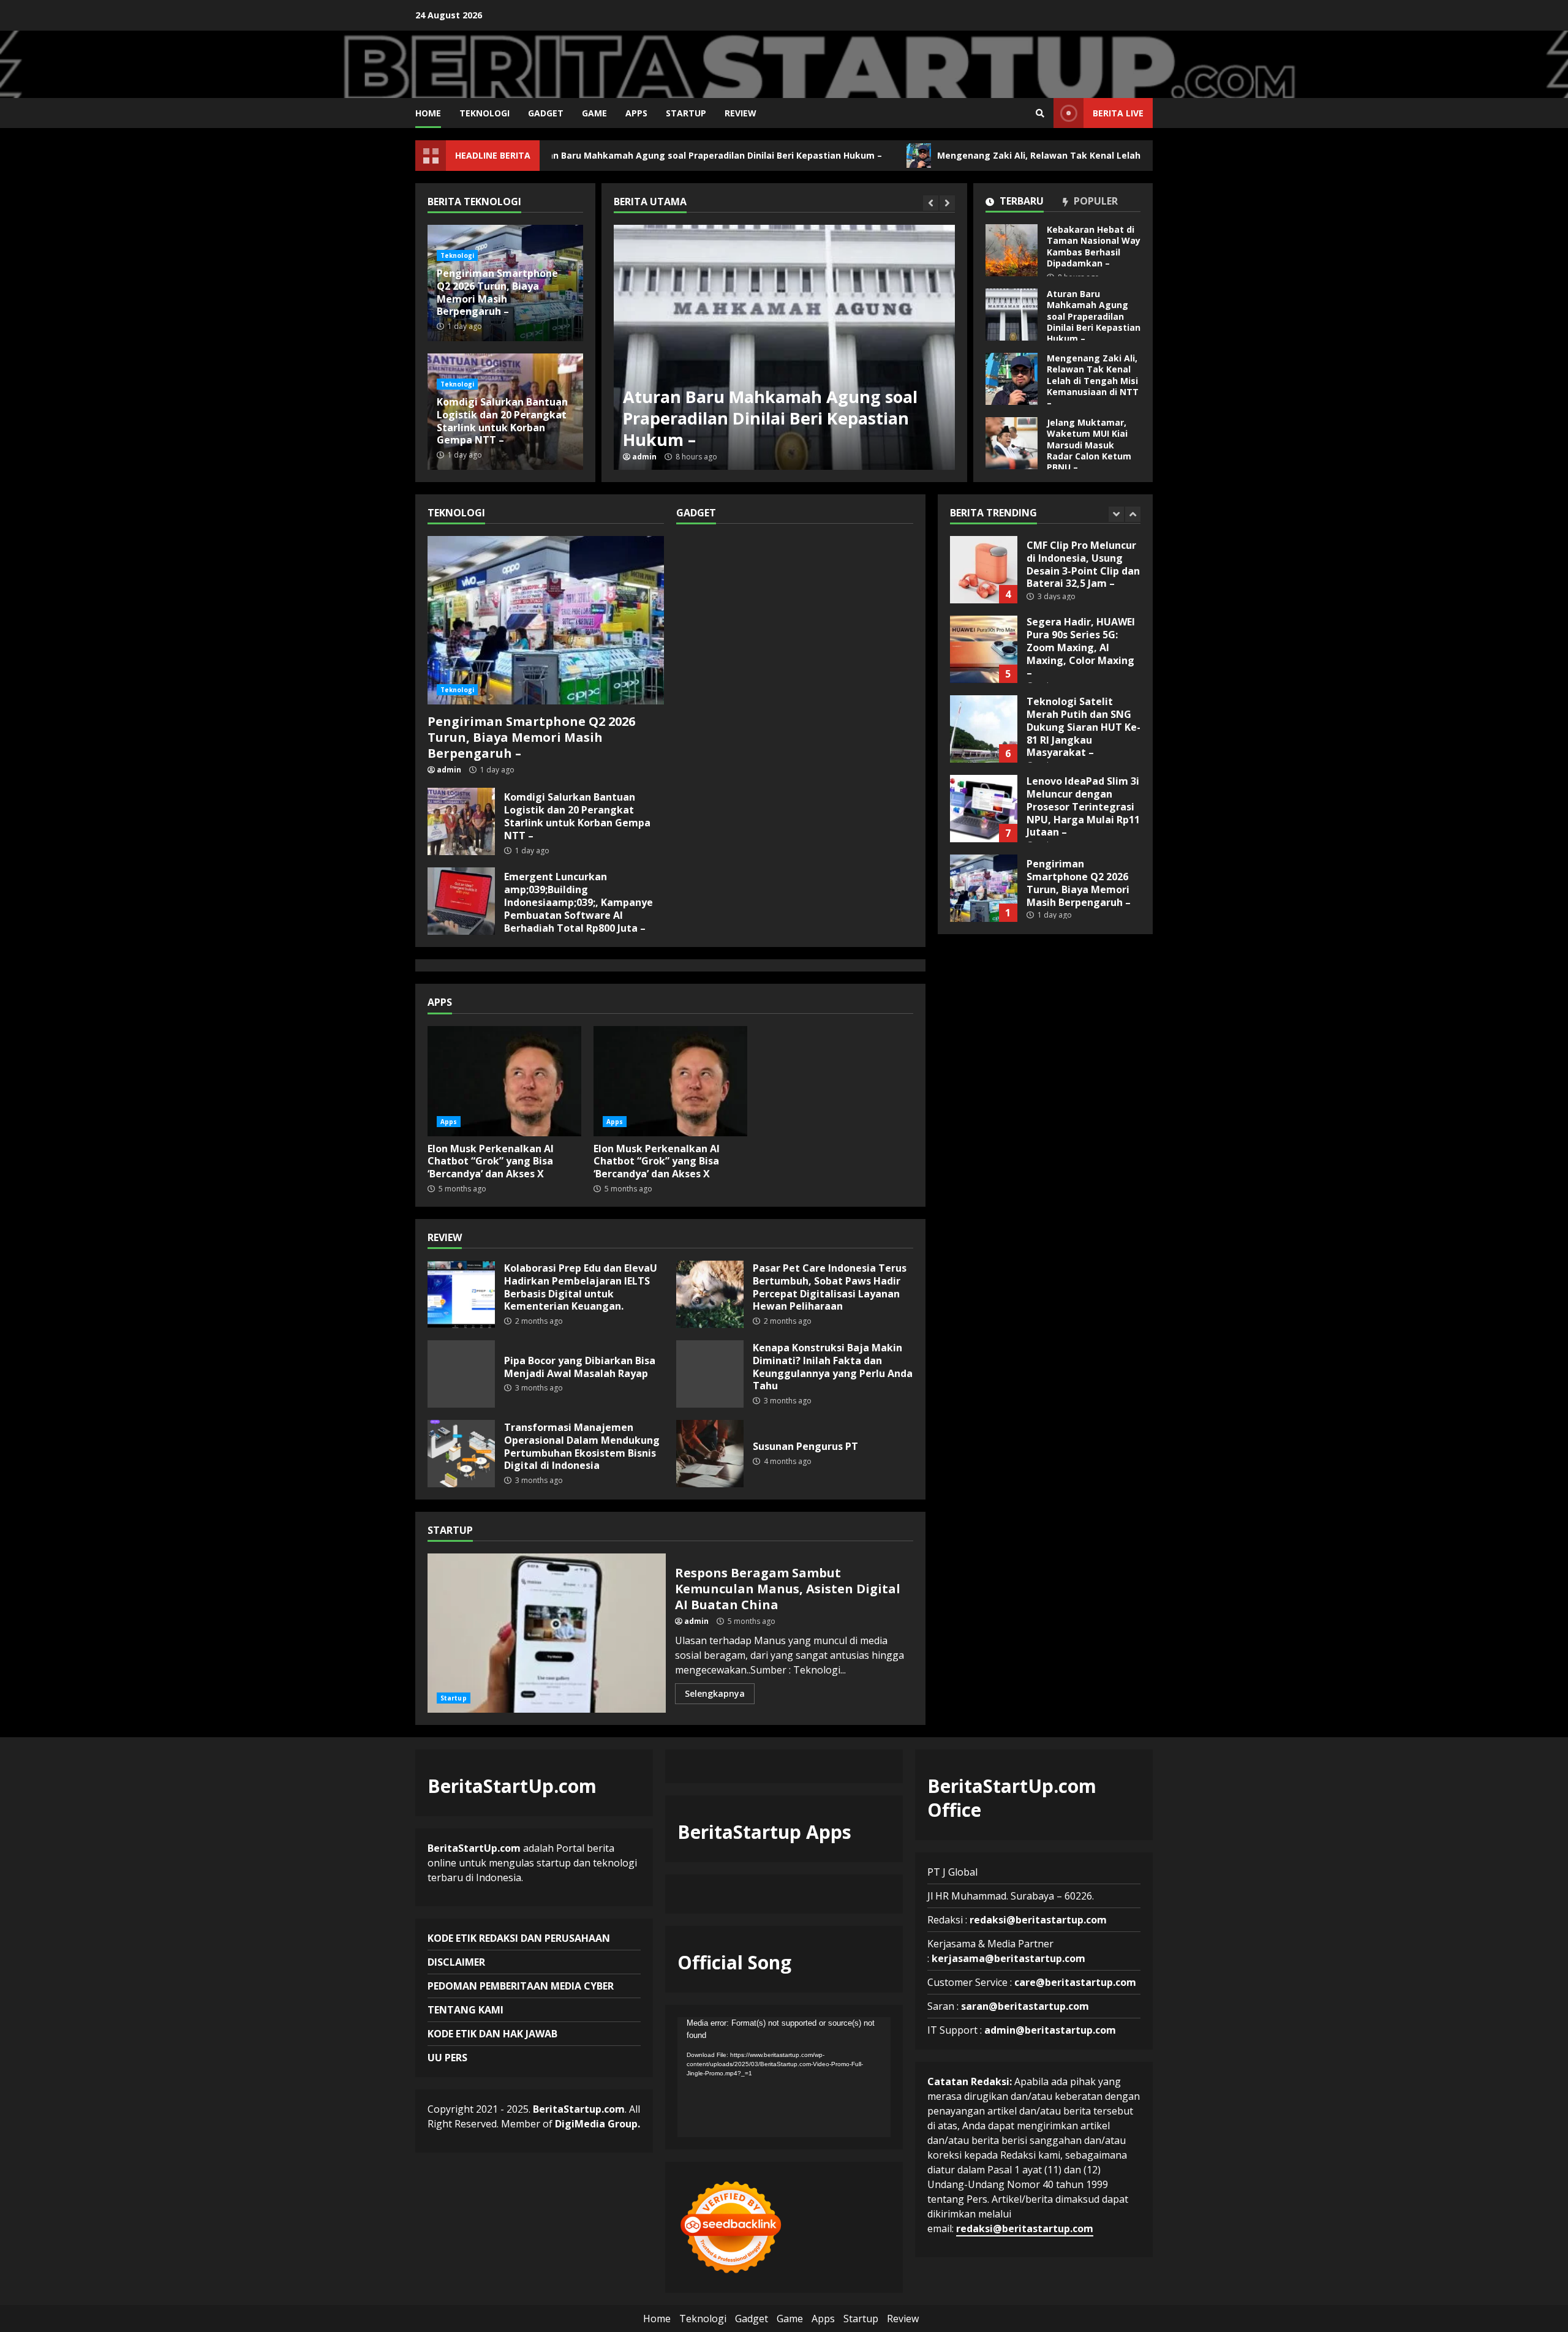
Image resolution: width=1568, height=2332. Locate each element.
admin (644, 457)
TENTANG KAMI (466, 2010)
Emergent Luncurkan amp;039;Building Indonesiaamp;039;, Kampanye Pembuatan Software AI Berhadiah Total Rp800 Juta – (461, 901)
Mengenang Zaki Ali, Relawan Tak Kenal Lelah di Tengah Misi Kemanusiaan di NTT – (1018, 155)
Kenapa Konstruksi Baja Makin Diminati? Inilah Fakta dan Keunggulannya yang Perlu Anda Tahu (710, 1374)
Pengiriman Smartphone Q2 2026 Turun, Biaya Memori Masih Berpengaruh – (497, 292)
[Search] (1040, 113)
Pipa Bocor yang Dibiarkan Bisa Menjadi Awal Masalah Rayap (461, 1374)
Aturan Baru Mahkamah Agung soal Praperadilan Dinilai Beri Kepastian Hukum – (600, 155)
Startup (686, 113)
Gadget (546, 113)
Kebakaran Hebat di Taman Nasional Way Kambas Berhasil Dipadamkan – (1012, 250)
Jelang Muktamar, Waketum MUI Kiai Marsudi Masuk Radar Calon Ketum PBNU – (1012, 443)
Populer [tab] (1095, 202)
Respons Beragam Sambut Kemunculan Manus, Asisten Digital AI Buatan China (547, 1633)
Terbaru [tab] (1020, 202)
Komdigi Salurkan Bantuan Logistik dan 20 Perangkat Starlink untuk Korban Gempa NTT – (502, 421)
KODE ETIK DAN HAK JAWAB (492, 2034)
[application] (784, 2077)
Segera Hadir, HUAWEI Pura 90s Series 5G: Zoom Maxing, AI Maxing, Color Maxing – (984, 570)
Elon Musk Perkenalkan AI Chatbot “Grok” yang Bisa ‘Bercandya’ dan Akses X (504, 1081)
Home (428, 113)
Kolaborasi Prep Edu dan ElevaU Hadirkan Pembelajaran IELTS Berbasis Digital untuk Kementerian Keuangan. (461, 1294)
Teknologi (484, 113)
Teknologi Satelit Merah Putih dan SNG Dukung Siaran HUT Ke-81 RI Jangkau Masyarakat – (984, 649)
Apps (636, 113)
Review (741, 113)
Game (594, 113)
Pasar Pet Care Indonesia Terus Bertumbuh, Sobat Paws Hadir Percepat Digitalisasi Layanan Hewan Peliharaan (710, 1294)
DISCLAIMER (456, 1962)
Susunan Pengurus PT (710, 1454)
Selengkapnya (715, 1693)
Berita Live (1118, 113)
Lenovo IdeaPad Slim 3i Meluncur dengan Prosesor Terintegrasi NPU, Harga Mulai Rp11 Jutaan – (984, 729)
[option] (784, 347)
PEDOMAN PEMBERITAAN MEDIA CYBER (521, 1986)
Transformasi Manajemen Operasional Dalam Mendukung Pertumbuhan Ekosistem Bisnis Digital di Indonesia (461, 1454)
